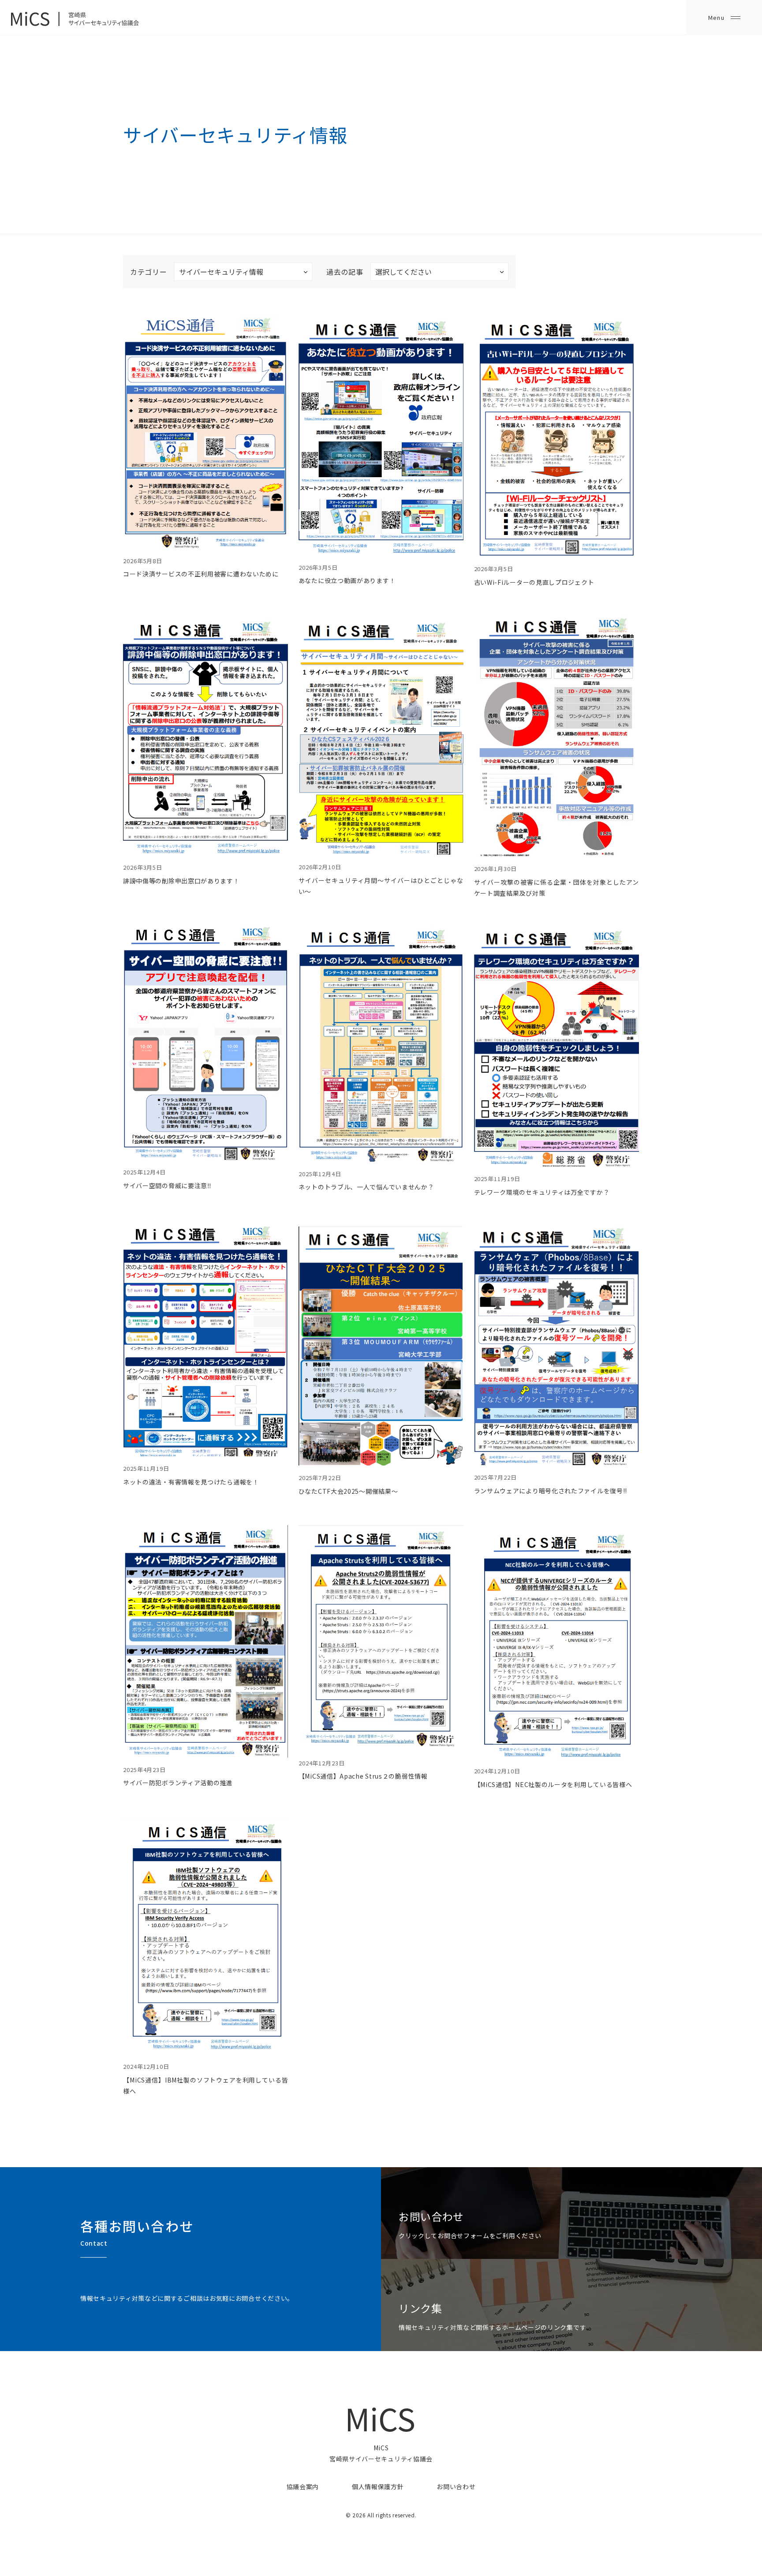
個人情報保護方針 (378, 2486)
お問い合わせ (456, 2486)
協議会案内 (303, 2486)
